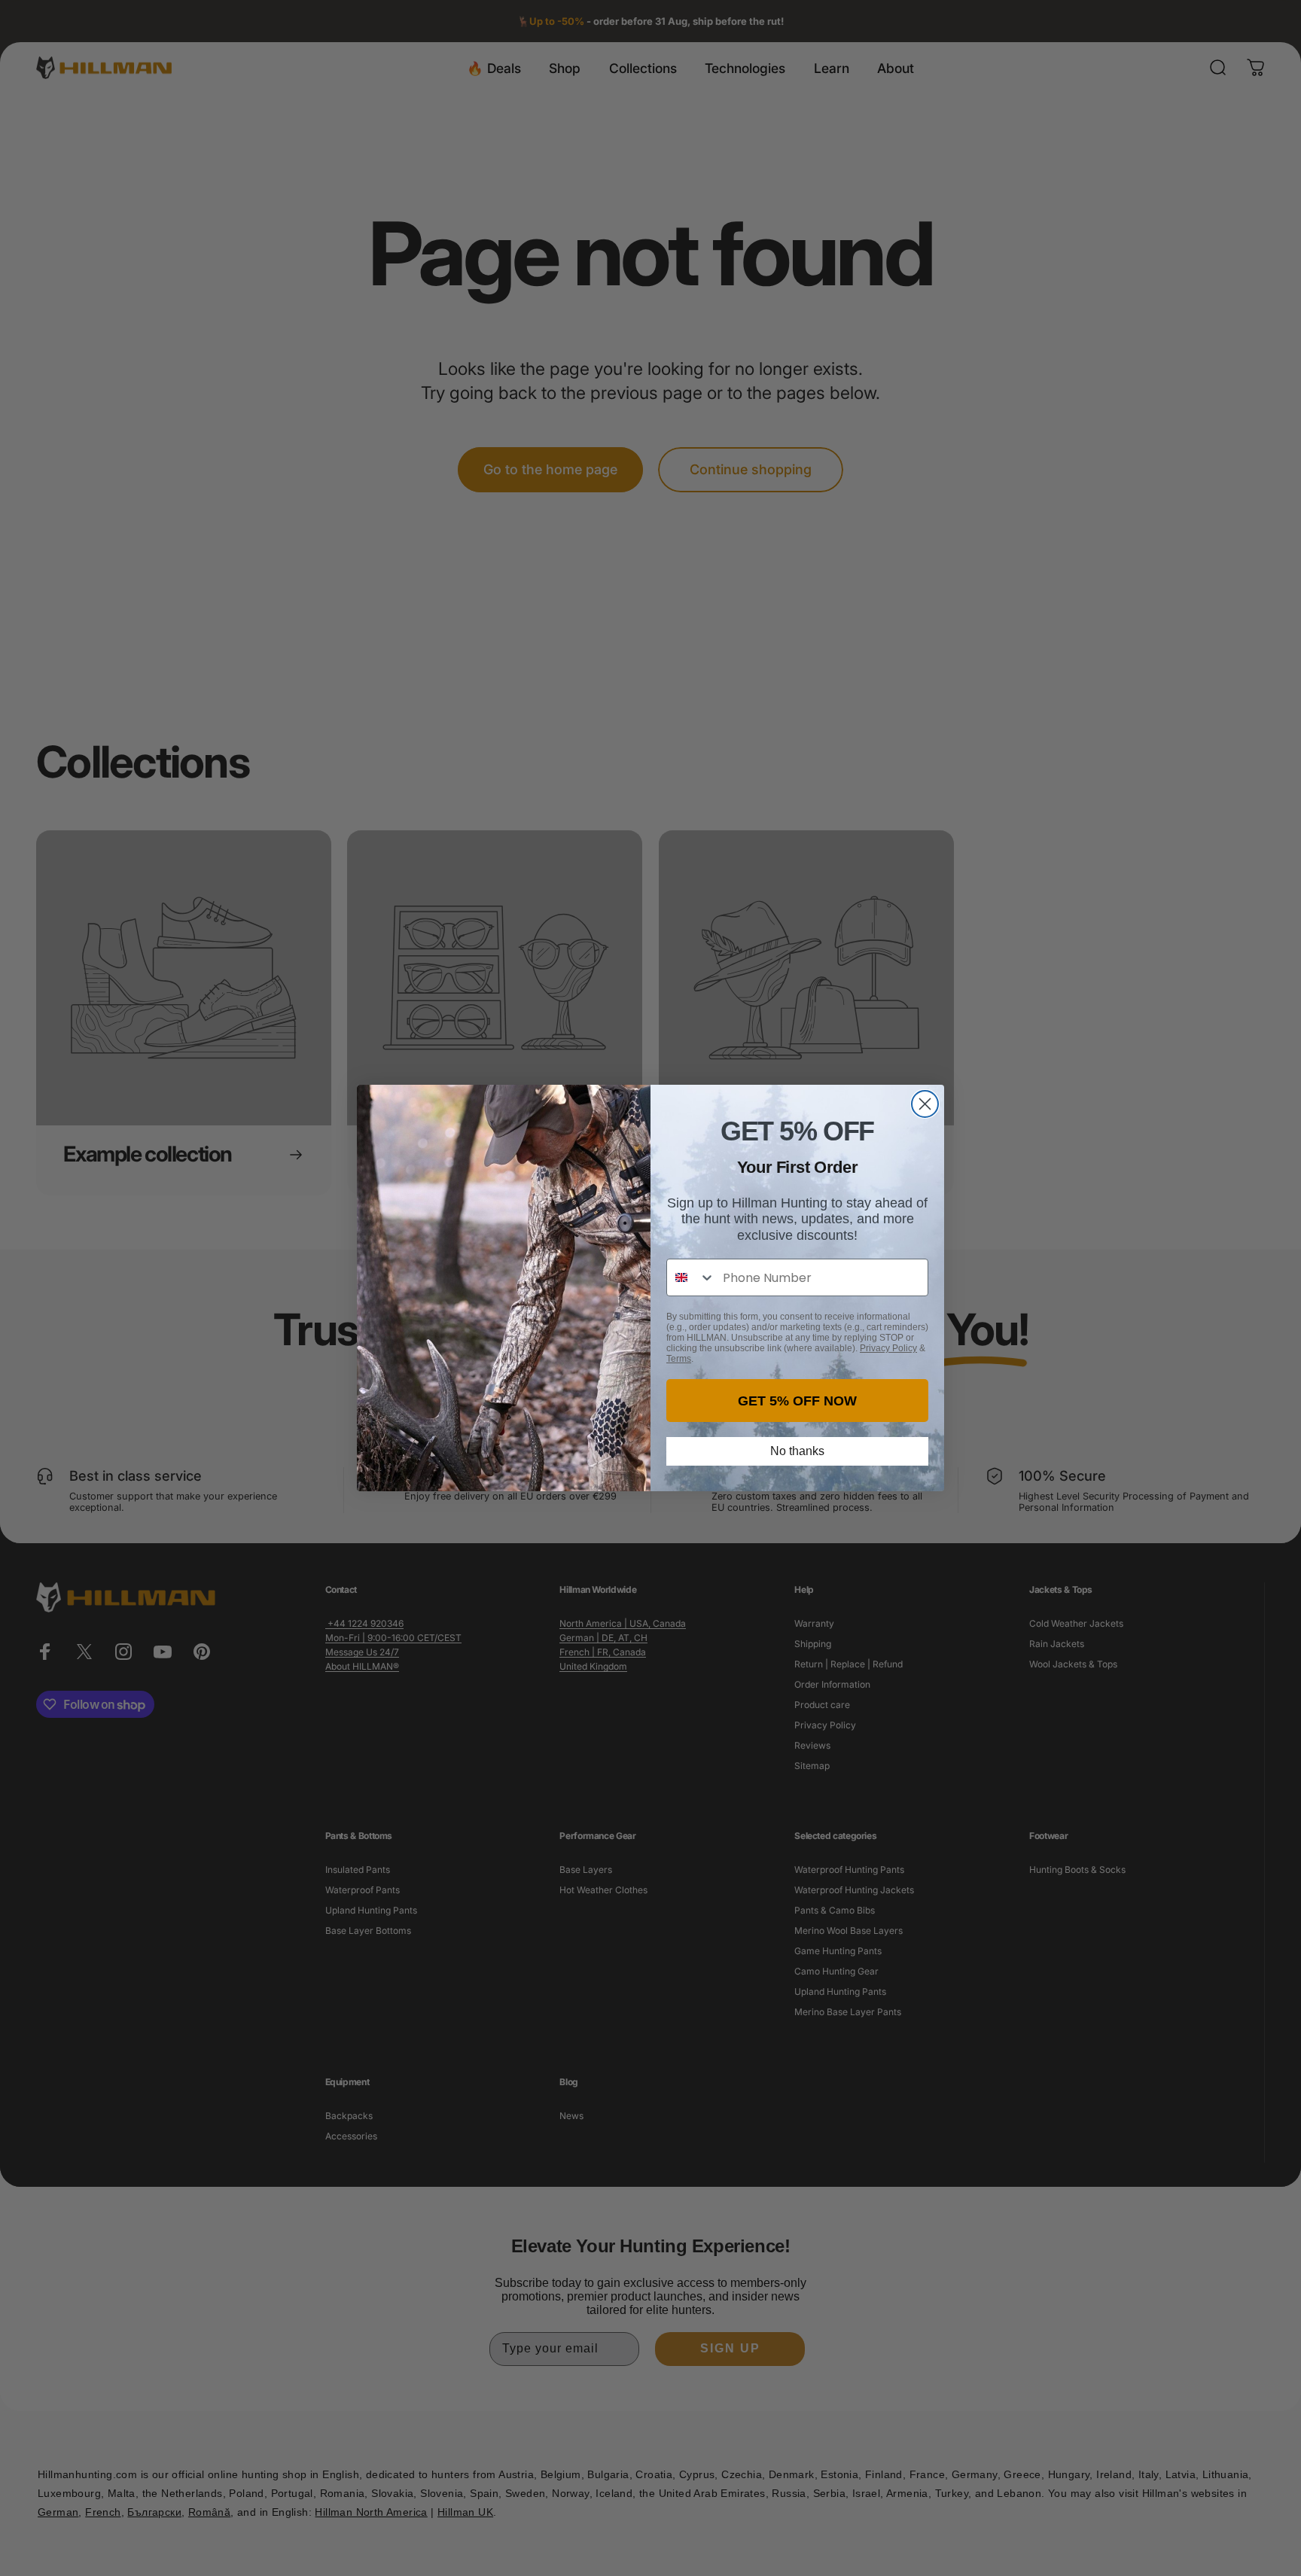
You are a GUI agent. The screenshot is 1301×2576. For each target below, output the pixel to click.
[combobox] (691, 1277)
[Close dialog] (925, 1104)
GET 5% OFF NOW (797, 1401)
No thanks (797, 1451)
